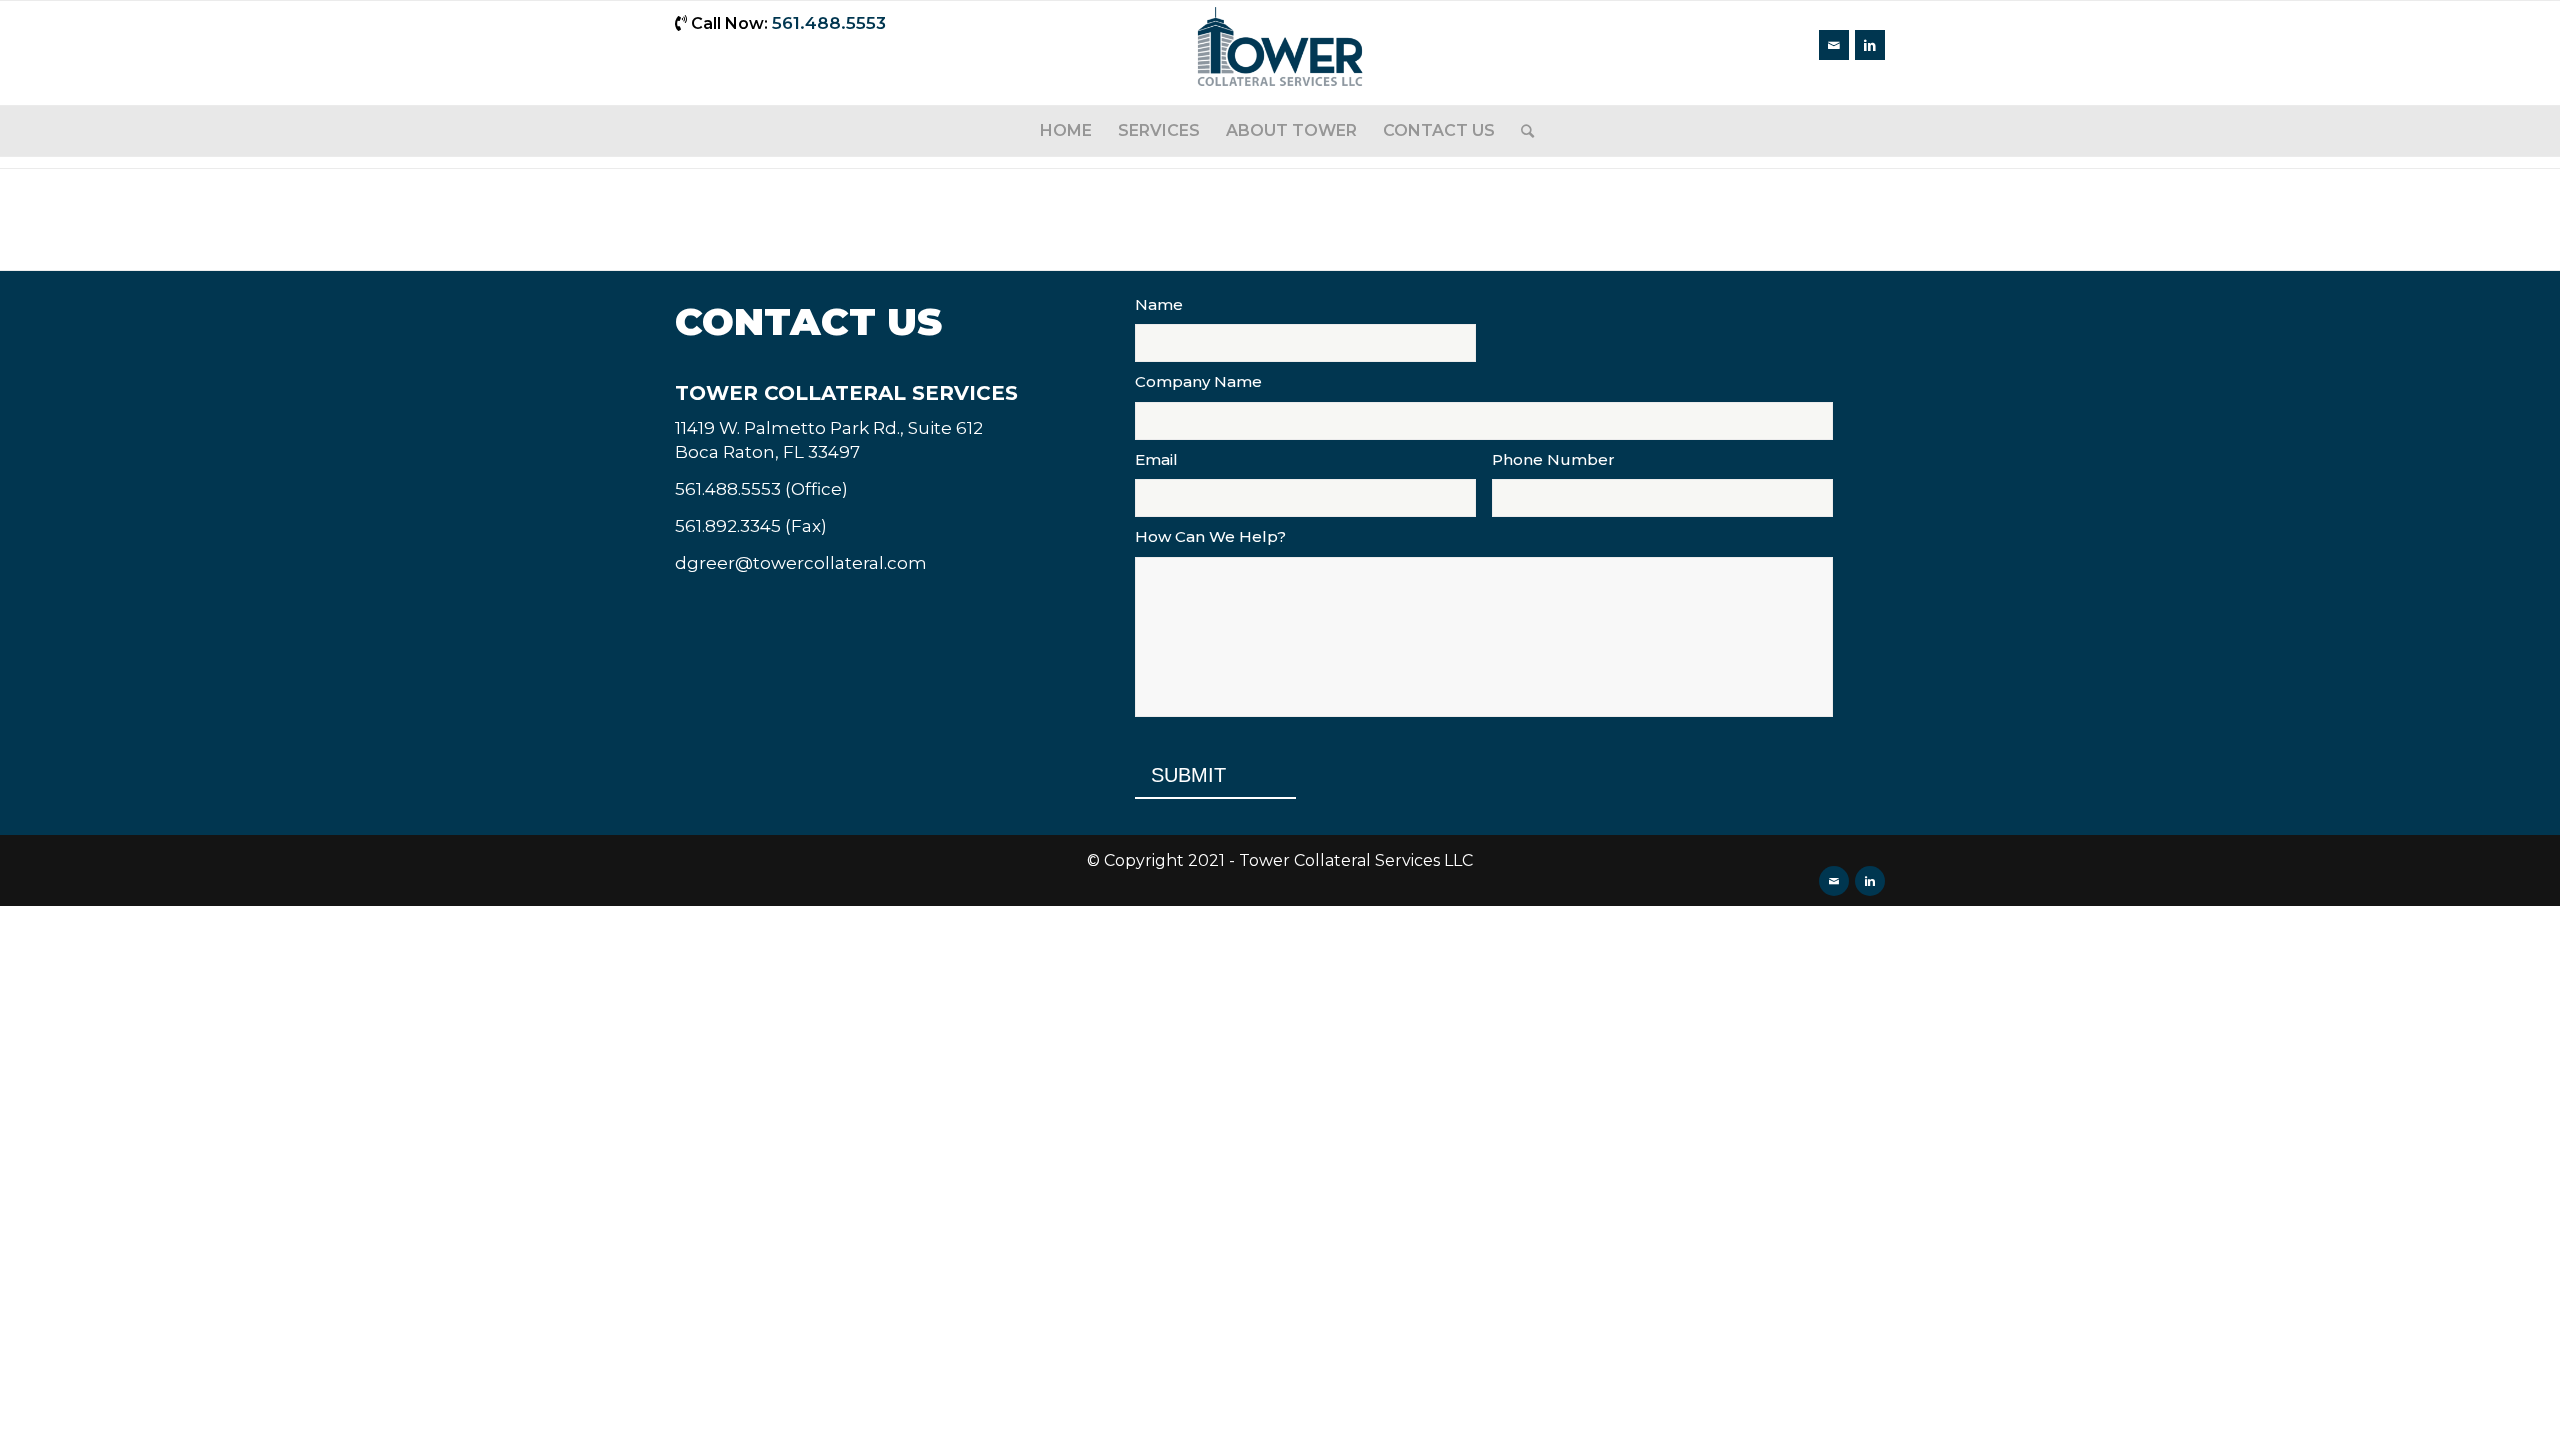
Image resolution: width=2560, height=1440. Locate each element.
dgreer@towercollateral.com (801, 563)
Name (1159, 304)
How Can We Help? (1210, 536)
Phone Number (1553, 459)
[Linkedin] (1870, 45)
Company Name (1198, 381)
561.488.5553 (829, 23)
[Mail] (1834, 45)
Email (1156, 459)
